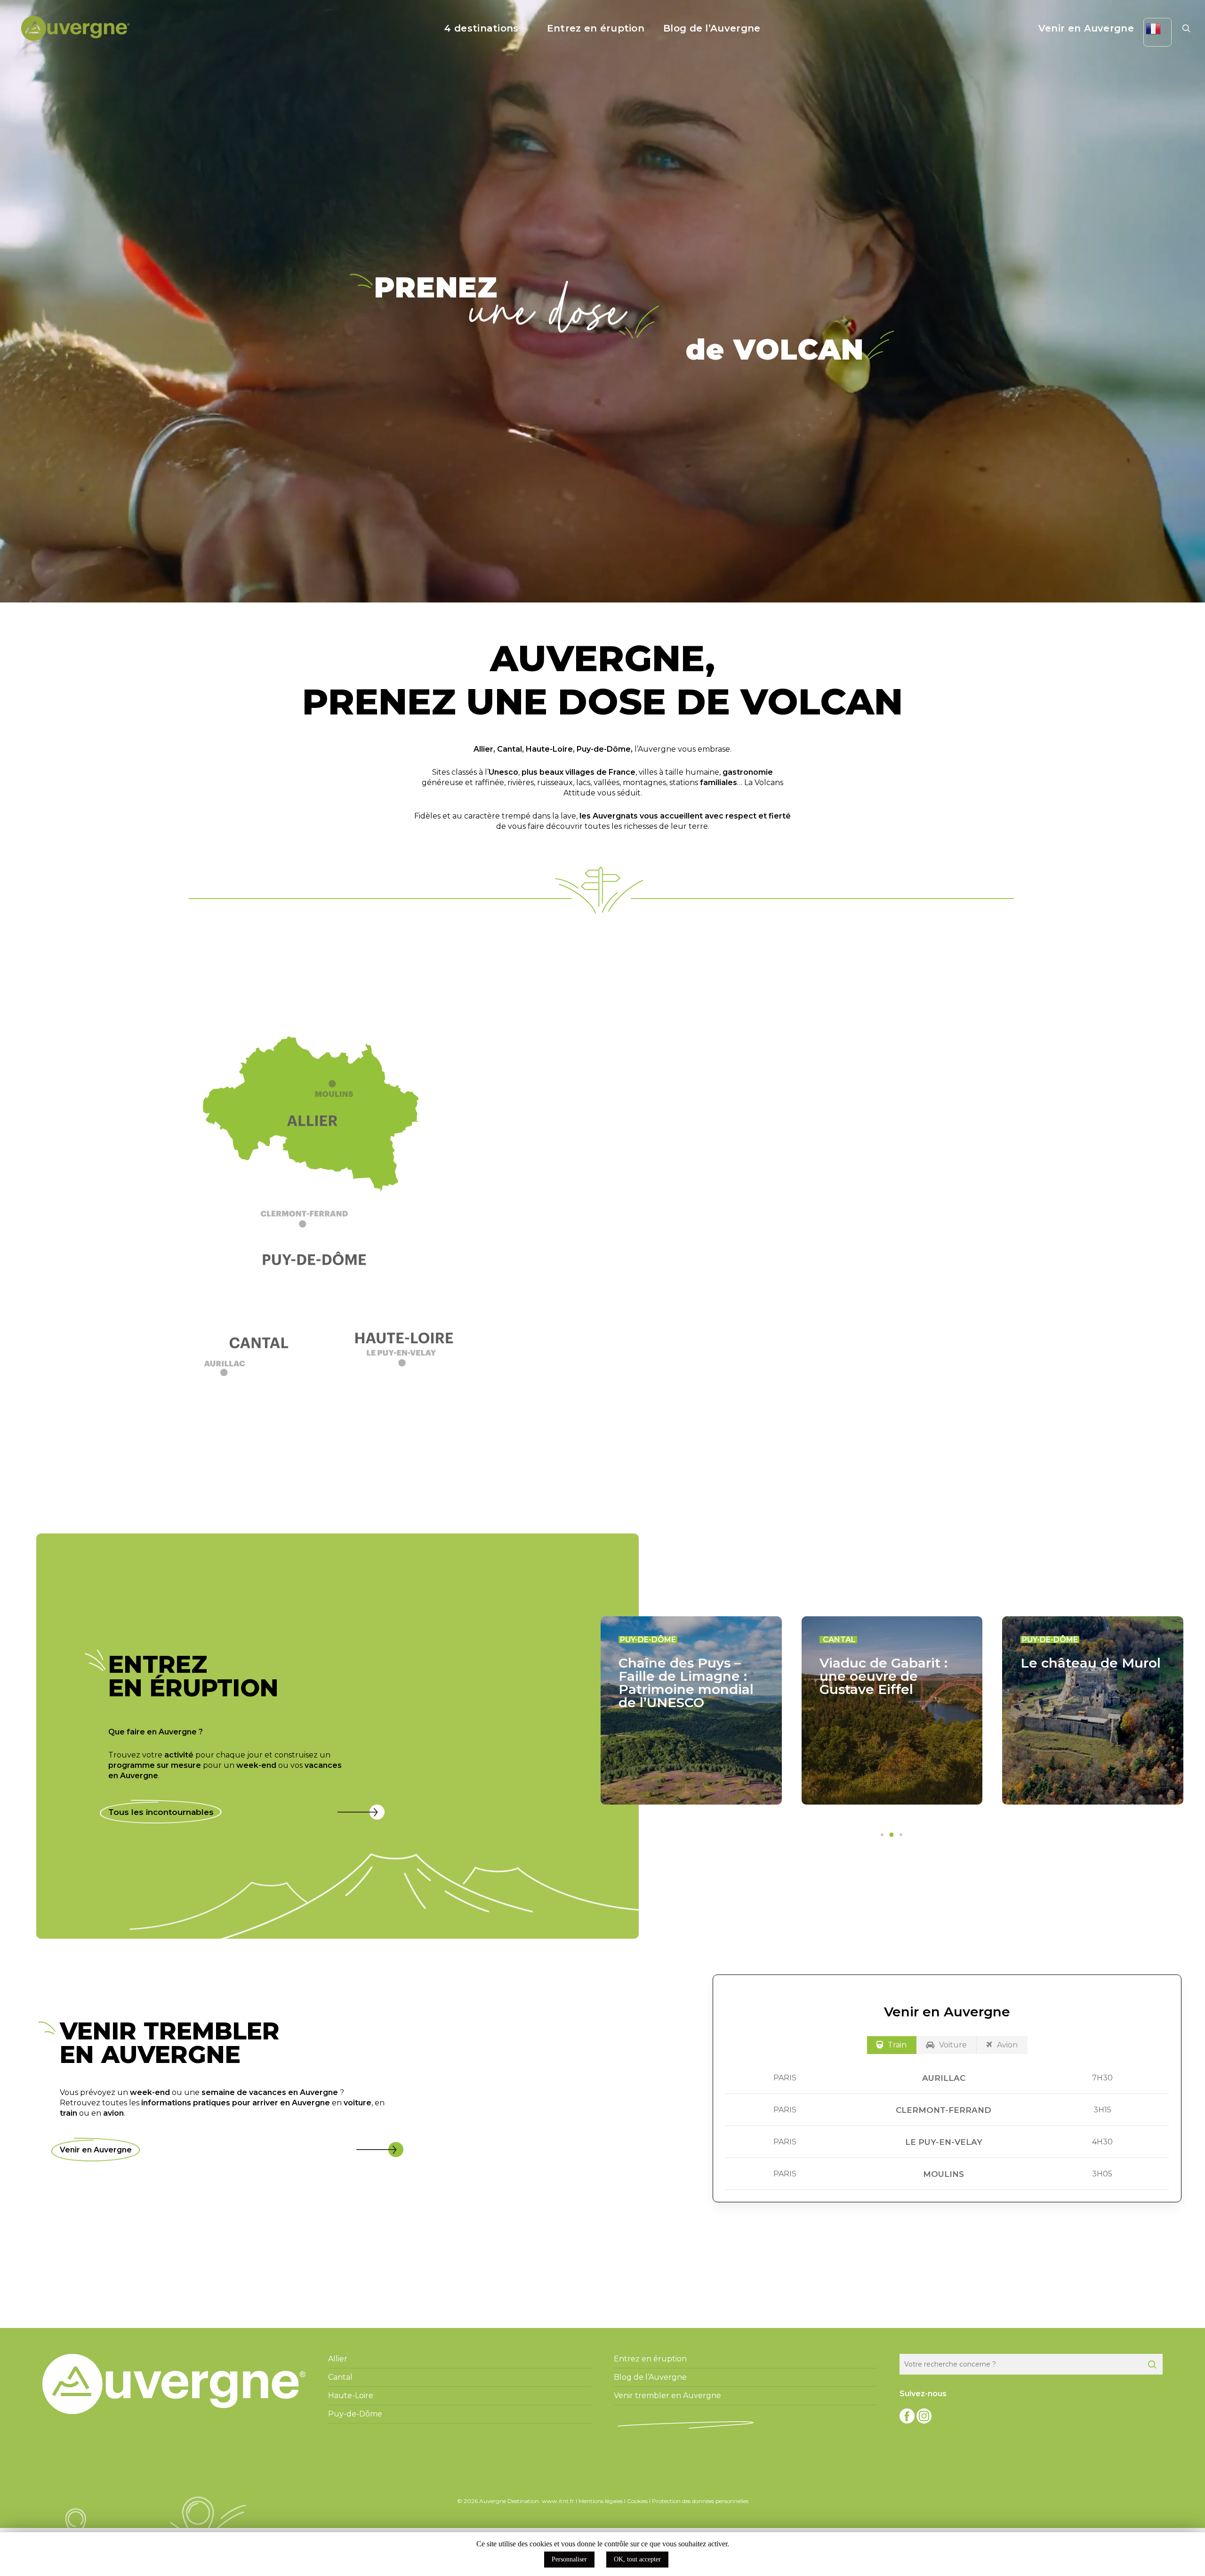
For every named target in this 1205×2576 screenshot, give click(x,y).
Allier (483, 749)
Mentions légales (601, 2501)
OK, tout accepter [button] (637, 2559)
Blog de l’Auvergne (650, 2377)
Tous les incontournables (161, 1812)
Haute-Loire (549, 749)
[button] (318, 1224)
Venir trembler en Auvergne (667, 2395)
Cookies (637, 2501)
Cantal (510, 749)
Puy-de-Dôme (604, 749)
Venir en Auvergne (96, 2150)
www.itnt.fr (558, 2501)
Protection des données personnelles (700, 2501)
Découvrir (880, 1298)
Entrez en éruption (650, 2359)
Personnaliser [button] (569, 2559)
